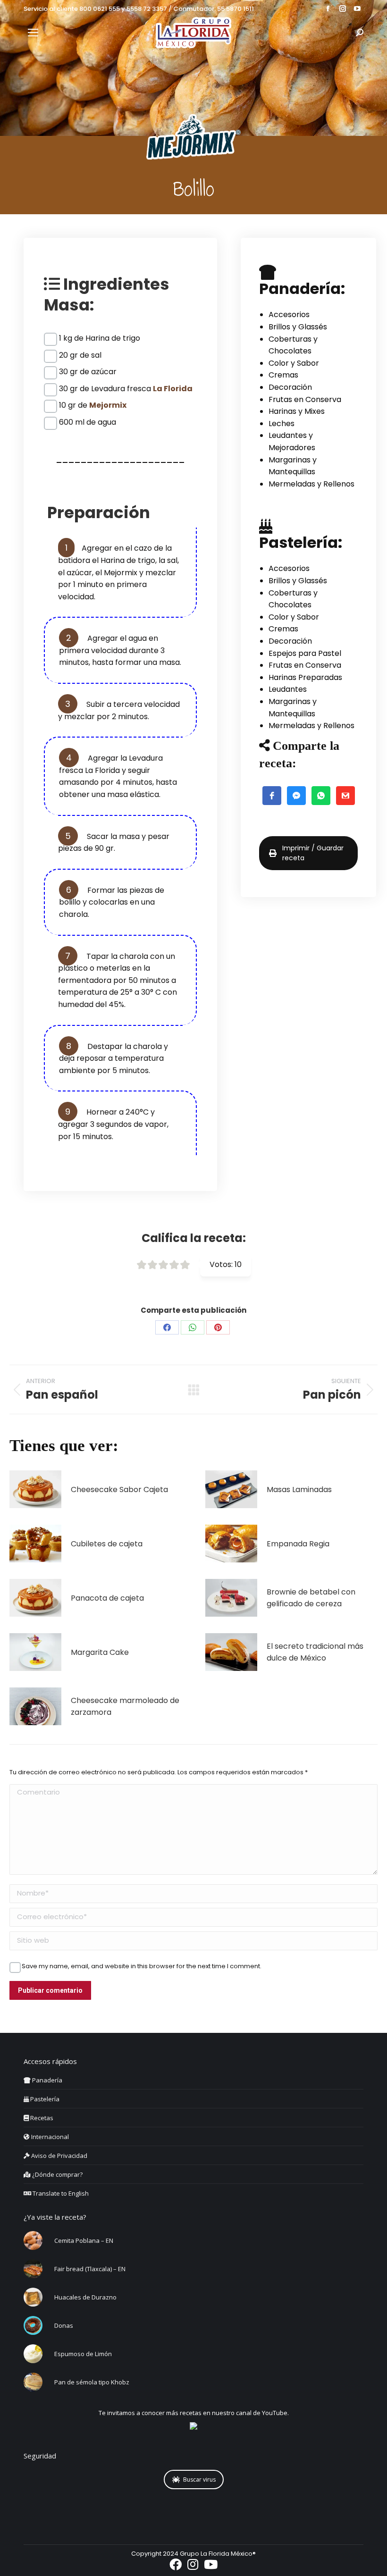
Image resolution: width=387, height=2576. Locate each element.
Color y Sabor (294, 363)
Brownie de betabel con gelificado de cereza (311, 1598)
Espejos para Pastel (305, 653)
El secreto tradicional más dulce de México (315, 1652)
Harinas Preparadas (305, 677)
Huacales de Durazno (85, 2297)
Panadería (46, 2080)
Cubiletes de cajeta (107, 1544)
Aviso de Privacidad (59, 2156)
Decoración (290, 387)
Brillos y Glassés (298, 327)
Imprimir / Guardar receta (313, 853)
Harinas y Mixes (297, 411)
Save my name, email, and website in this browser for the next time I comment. (142, 1966)
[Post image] (35, 1489)
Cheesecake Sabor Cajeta (119, 1489)
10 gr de (93, 405)
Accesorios (289, 315)
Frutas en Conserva (305, 399)
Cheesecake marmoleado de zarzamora (125, 1707)
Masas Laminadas (299, 1489)
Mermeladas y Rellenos (311, 484)
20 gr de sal (80, 355)
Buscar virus (199, 2480)
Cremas (283, 375)
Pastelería (44, 2099)
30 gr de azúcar (88, 372)
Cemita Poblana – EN (84, 2240)
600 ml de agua (88, 422)
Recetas (41, 2118)
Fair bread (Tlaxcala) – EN (90, 2269)
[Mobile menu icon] (33, 33)
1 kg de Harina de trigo (100, 338)
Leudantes (288, 689)
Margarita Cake (100, 1652)
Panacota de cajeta (107, 1598)
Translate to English (60, 2193)
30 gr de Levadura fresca (126, 389)
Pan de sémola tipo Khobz (92, 2382)
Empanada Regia (298, 1544)
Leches (282, 424)
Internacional (49, 2137)
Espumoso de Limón (83, 2354)
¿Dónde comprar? (57, 2174)
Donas (64, 2325)
